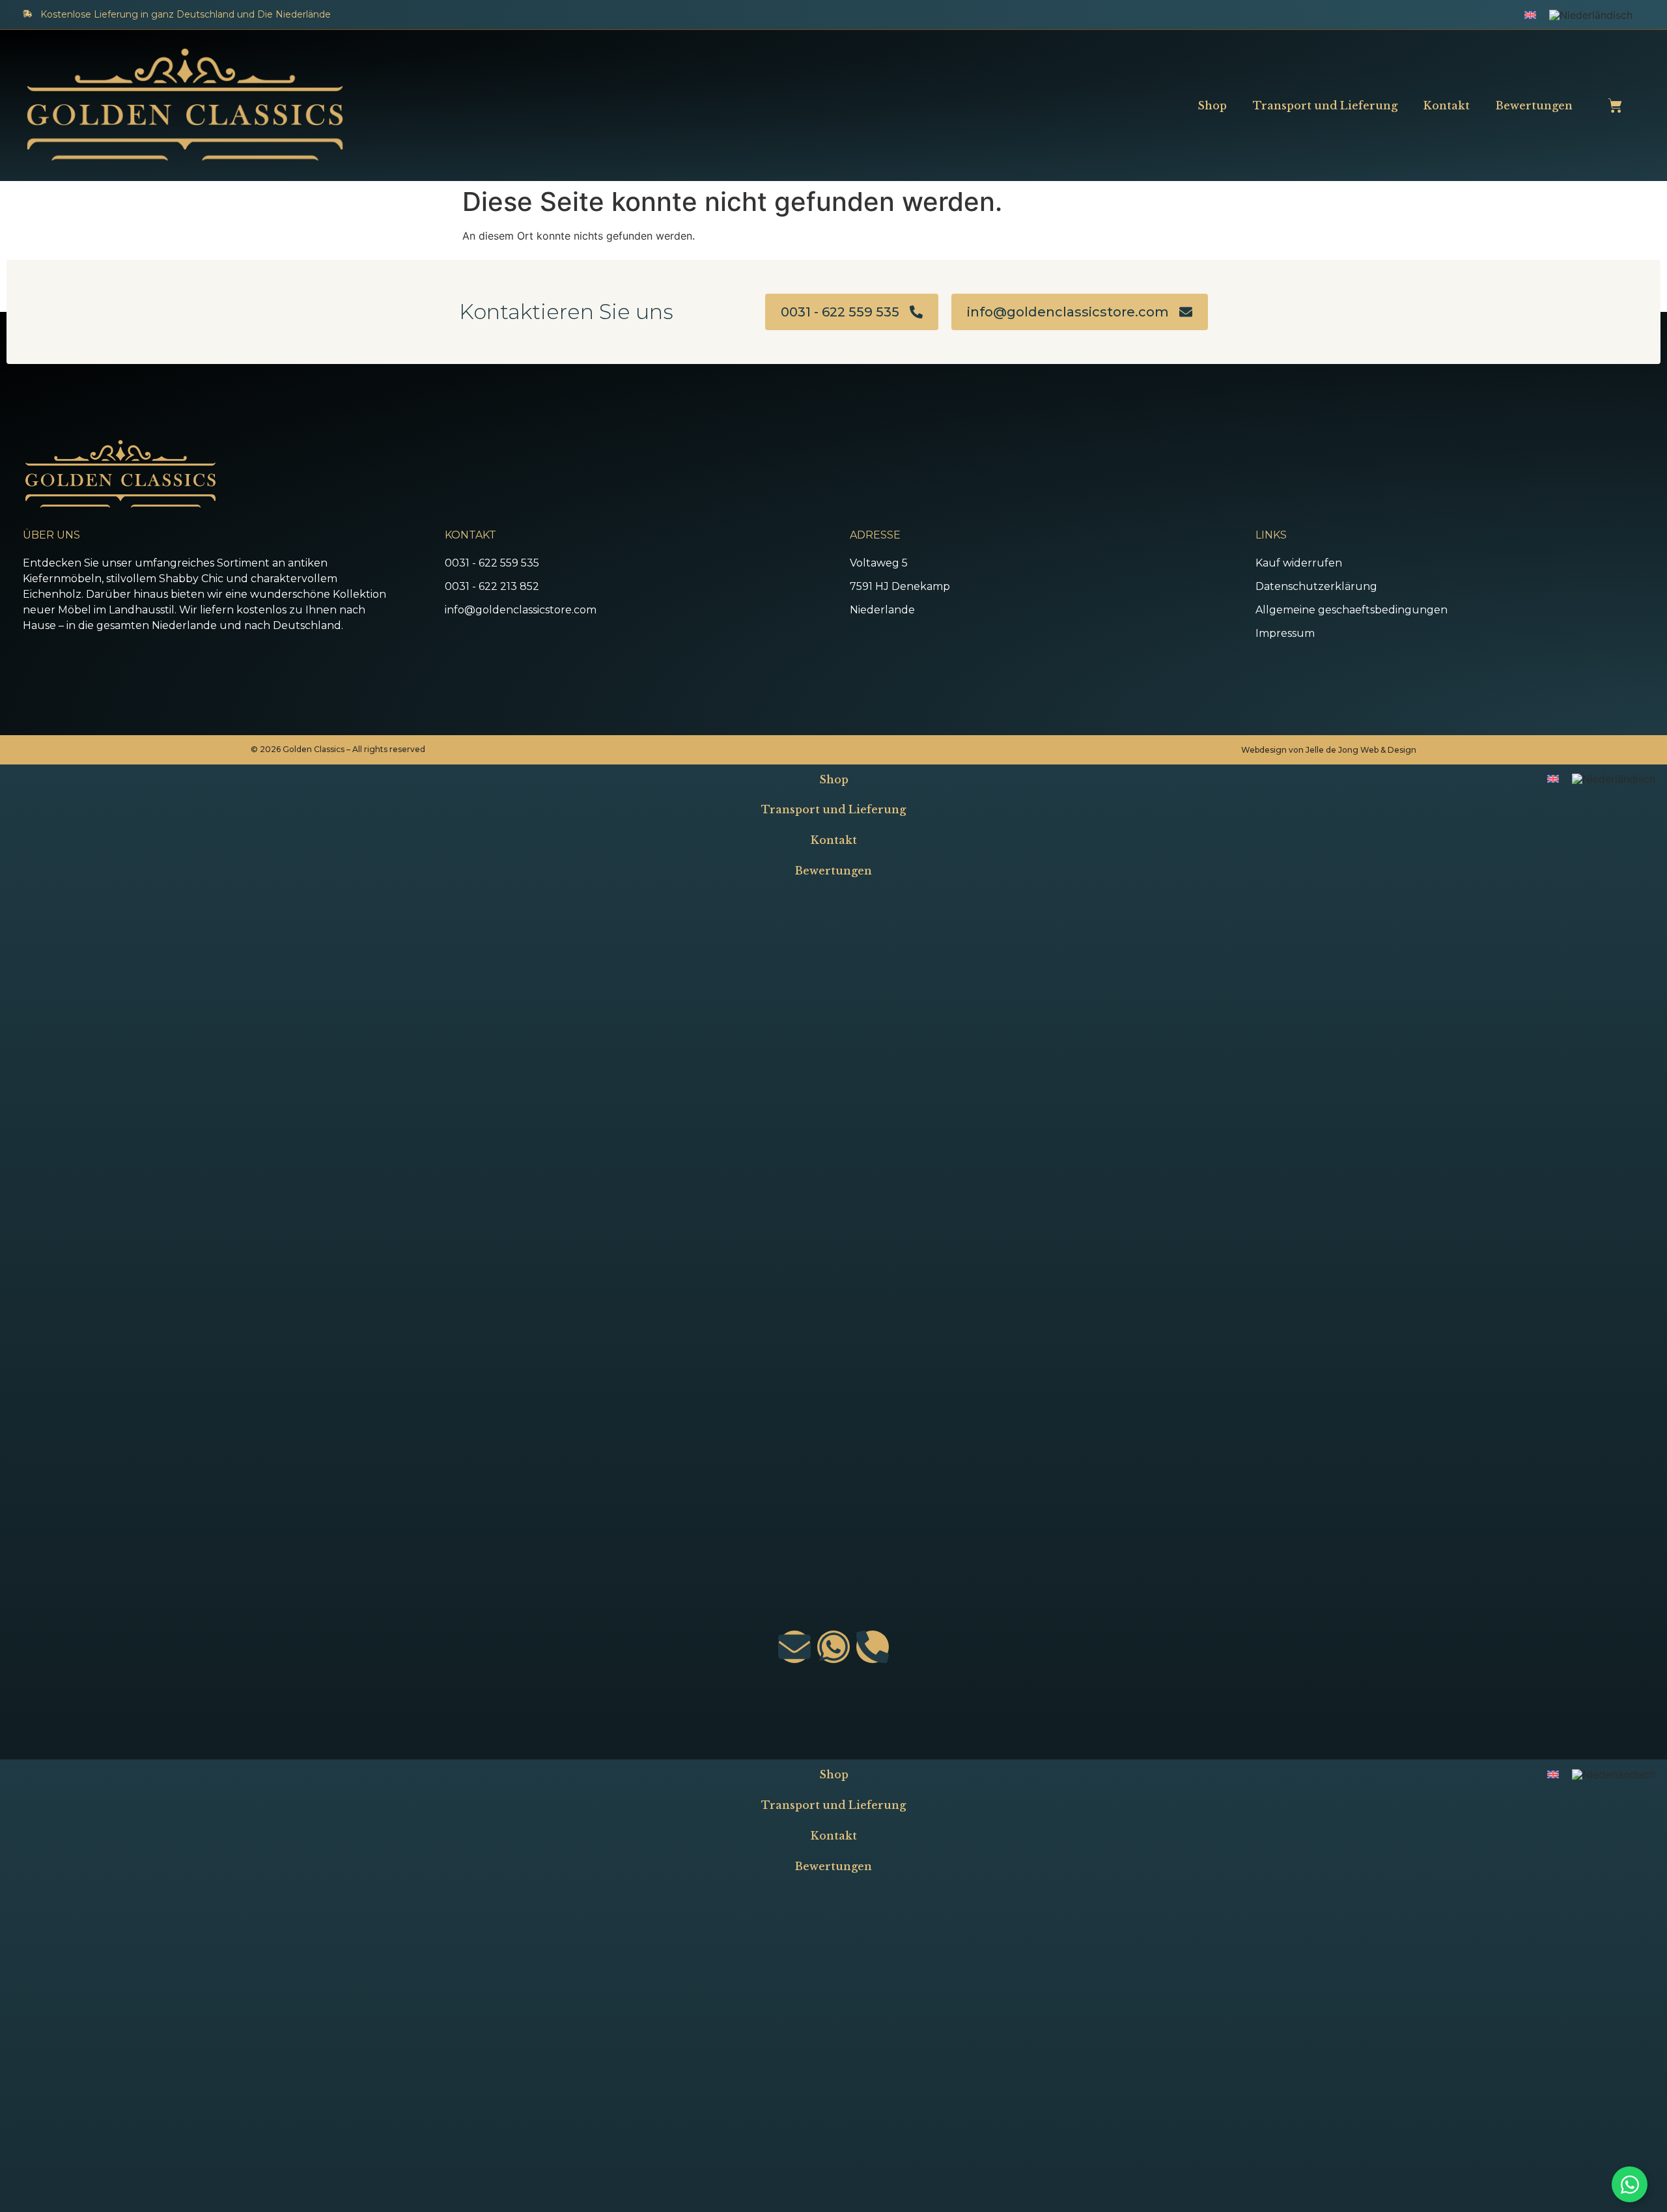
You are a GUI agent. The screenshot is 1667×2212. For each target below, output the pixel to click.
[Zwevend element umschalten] (1630, 2184)
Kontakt (1447, 105)
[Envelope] (794, 1647)
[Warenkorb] (1615, 105)
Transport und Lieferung (1325, 105)
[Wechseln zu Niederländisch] (1591, 15)
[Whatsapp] (833, 1647)
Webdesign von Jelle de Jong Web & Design (1329, 750)
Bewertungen (1534, 105)
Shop (1212, 105)
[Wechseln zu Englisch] (1530, 14)
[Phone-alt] (873, 1647)
